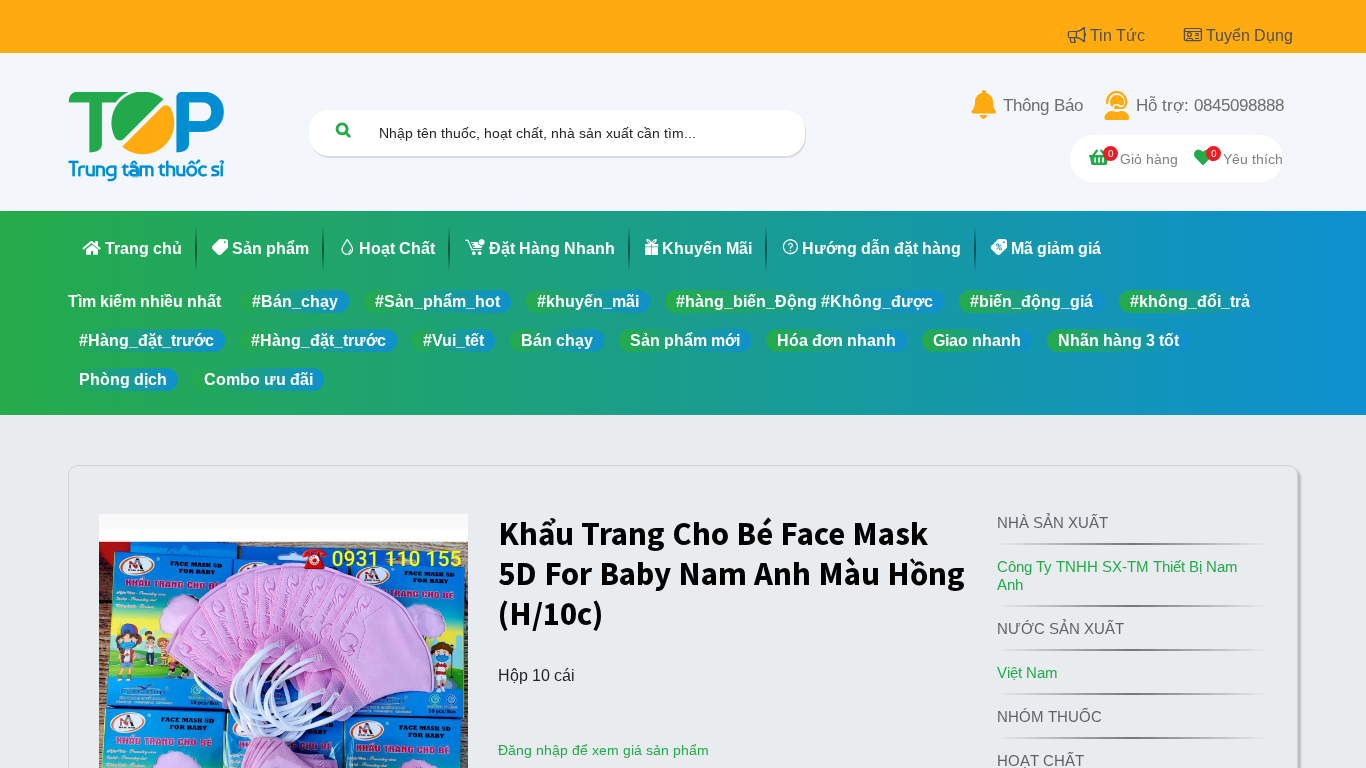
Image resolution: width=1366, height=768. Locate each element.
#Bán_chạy (295, 301)
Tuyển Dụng (1249, 35)
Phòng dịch (123, 379)
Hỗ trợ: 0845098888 (1210, 106)
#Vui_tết (453, 340)
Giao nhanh (977, 340)
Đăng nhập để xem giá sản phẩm (603, 750)
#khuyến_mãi (588, 301)
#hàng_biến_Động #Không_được (804, 301)
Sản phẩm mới (685, 340)
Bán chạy (557, 340)
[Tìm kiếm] (343, 129)
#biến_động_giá (1031, 301)
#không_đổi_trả (1190, 301)
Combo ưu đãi (258, 379)
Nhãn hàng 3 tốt (1118, 340)
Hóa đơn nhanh (836, 340)
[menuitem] (132, 249)
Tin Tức (1119, 35)
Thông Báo (1043, 106)
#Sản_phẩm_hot (437, 301)
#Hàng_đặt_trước (146, 340)
